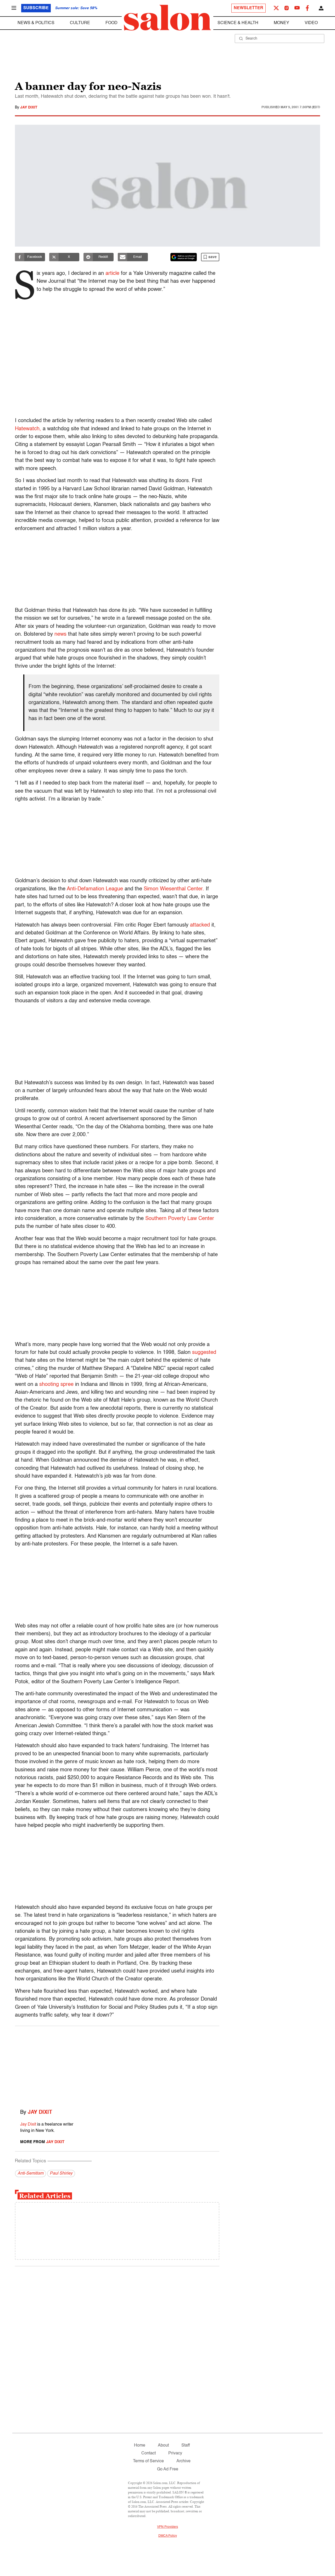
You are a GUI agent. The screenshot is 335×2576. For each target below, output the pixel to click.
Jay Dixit (29, 107)
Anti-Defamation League (95, 889)
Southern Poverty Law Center (180, 1219)
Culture (80, 23)
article (112, 274)
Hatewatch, (28, 429)
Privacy (175, 2453)
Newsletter (249, 8)
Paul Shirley (61, 2174)
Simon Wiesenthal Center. (174, 889)
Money (281, 23)
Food (111, 23)
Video (311, 23)
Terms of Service (148, 2461)
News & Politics (36, 23)
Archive (183, 2461)
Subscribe (36, 8)
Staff (186, 2446)
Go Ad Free (168, 2469)
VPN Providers (167, 2527)
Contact (149, 2453)
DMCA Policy (168, 2536)
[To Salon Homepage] (167, 18)
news (60, 634)
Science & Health (238, 23)
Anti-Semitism (30, 2174)
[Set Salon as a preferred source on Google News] (184, 257)
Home (140, 2446)
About (163, 2446)
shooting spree (56, 1385)
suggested (204, 1353)
